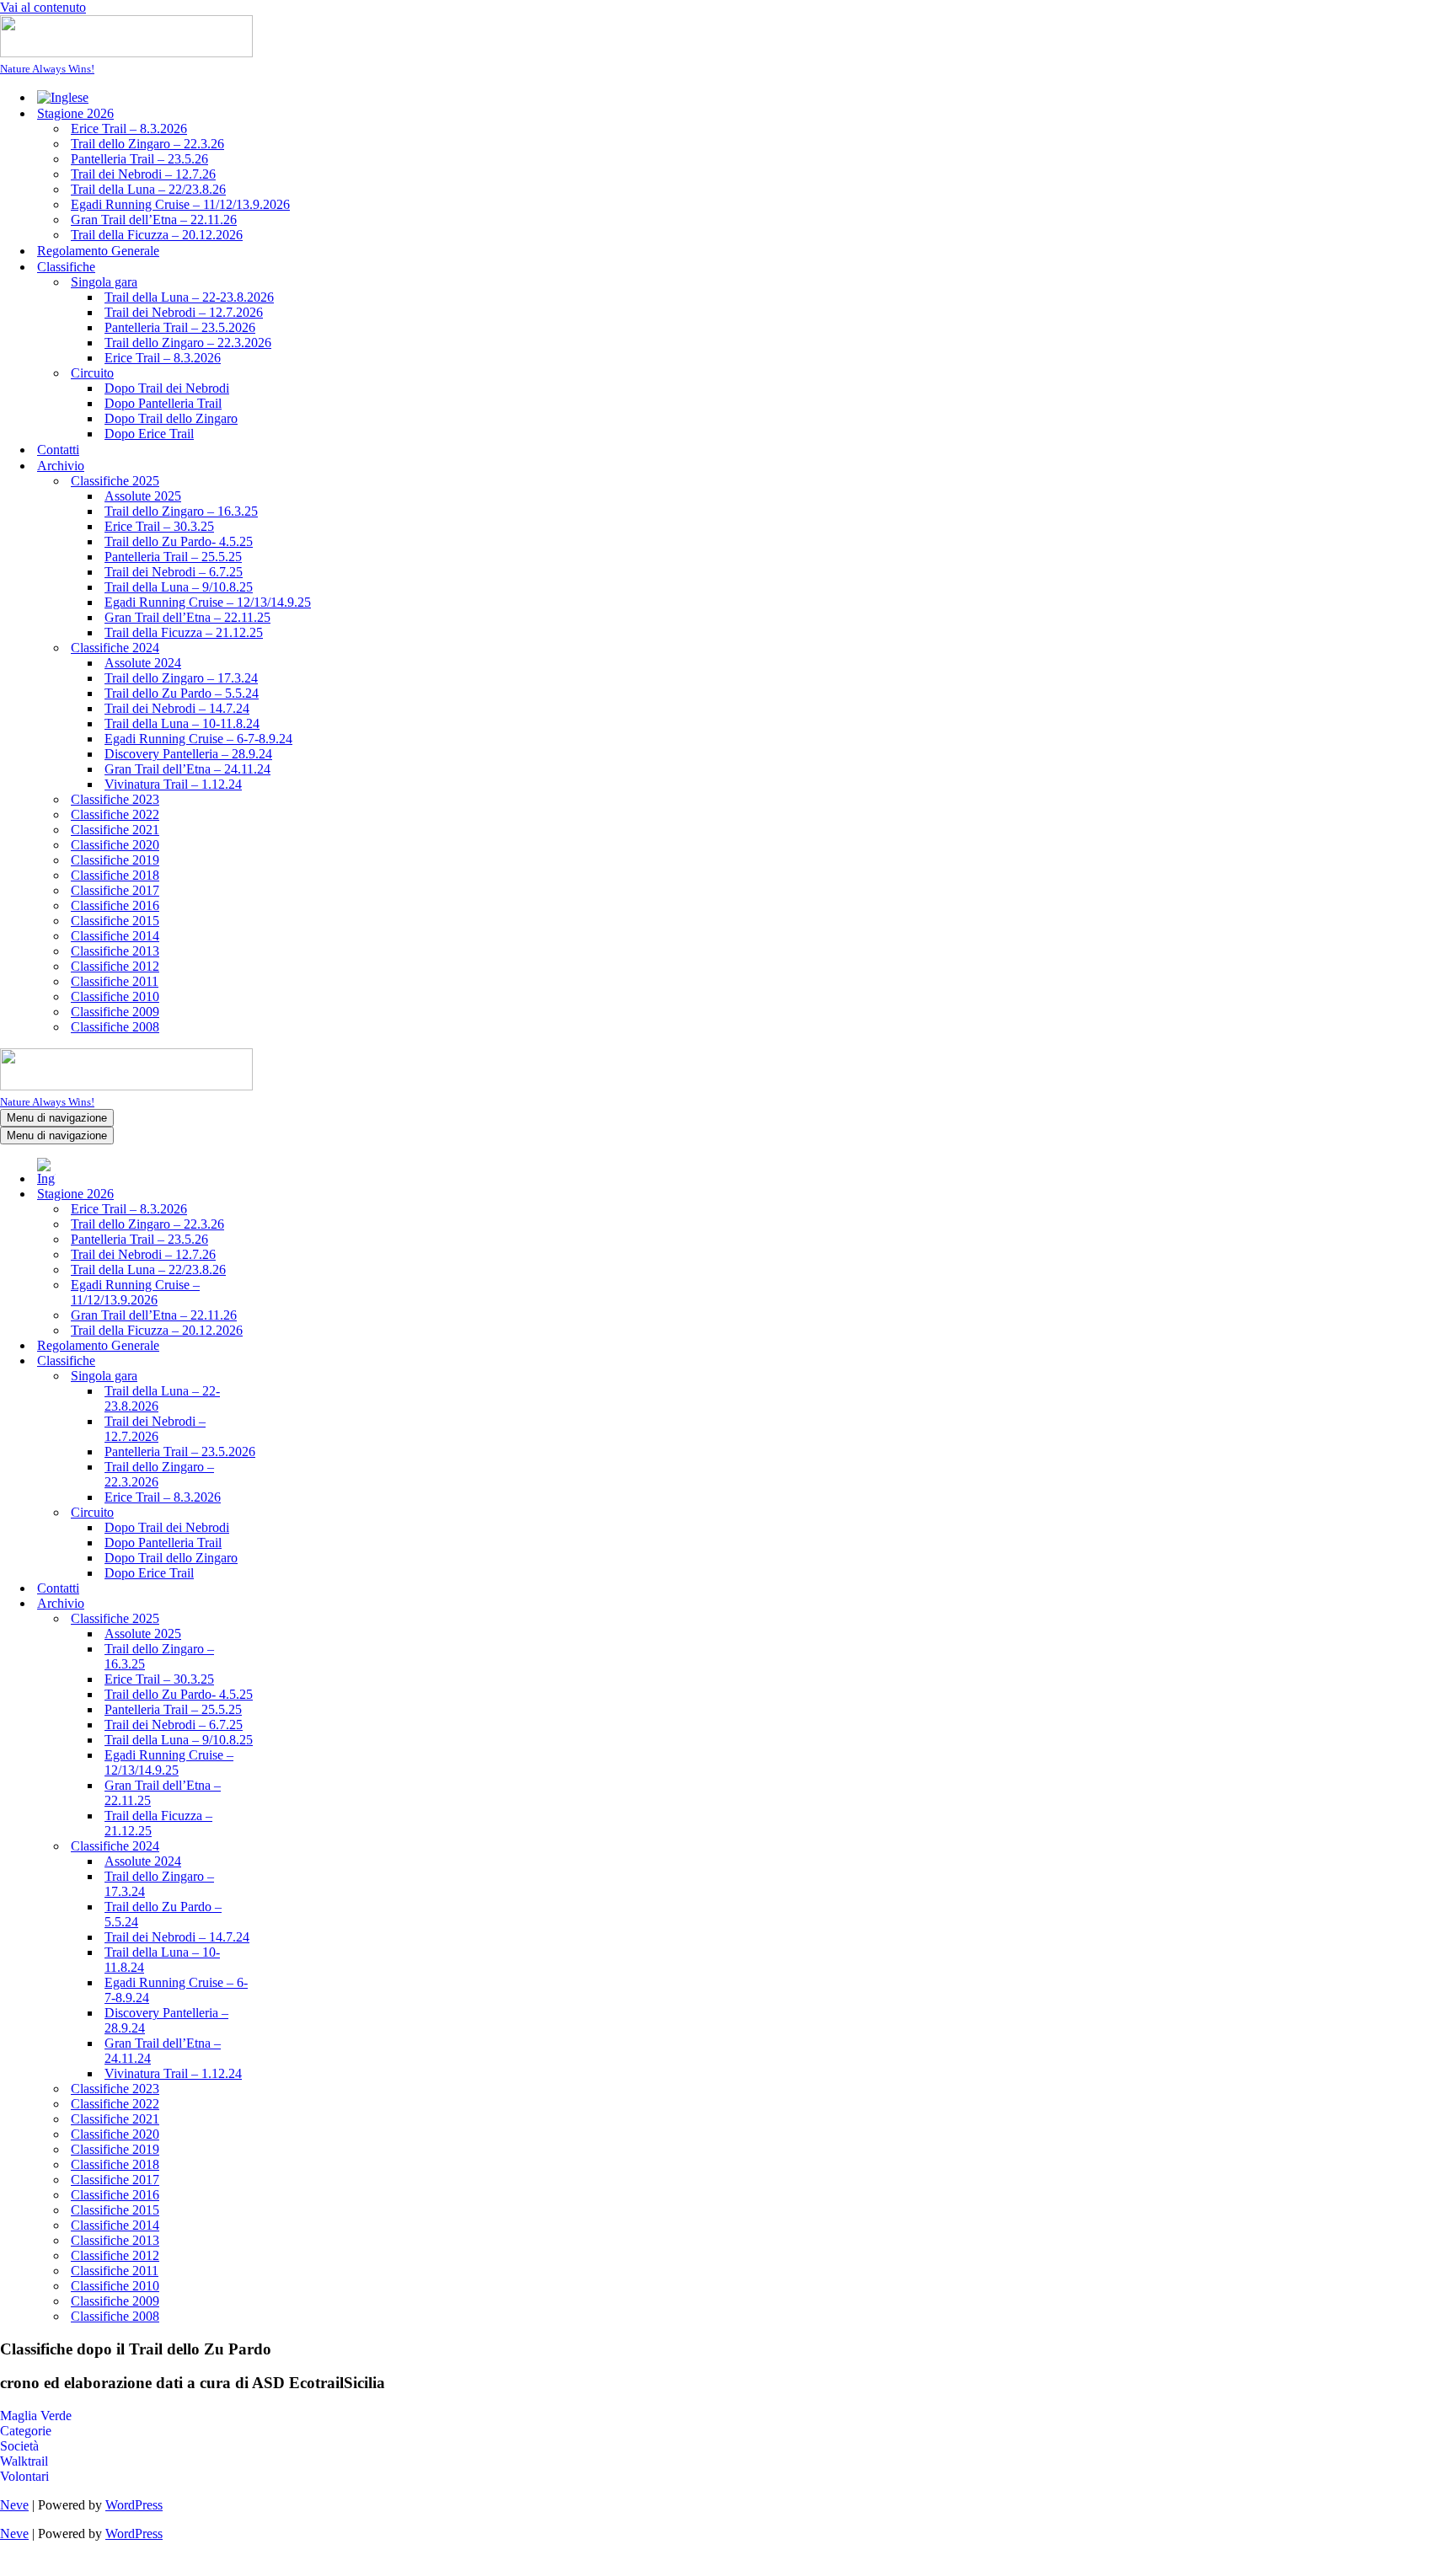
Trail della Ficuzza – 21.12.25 (184, 632)
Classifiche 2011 (115, 981)
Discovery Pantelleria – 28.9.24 (188, 754)
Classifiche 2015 (115, 921)
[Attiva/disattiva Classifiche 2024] (295, 1847)
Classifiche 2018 (115, 875)
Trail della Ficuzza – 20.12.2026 (157, 235)
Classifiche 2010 (115, 996)
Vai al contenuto (43, 7)
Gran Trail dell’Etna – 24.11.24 (187, 769)
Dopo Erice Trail (149, 434)
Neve (14, 2505)
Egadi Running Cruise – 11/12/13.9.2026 (180, 204)
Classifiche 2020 (115, 845)
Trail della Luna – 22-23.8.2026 (189, 297)
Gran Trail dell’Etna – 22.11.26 (154, 220)
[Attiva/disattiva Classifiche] (295, 1361)
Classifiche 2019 (115, 860)
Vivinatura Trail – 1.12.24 (173, 784)
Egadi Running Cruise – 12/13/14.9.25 (208, 602)
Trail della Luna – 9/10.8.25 (179, 587)
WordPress (134, 2505)
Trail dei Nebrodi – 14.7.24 (177, 708)
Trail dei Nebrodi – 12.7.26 (143, 174)
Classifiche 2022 (115, 814)
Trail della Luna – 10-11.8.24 (182, 723)
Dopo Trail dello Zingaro (171, 418)
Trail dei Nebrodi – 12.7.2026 (184, 312)
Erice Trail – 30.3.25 (159, 526)
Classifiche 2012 (115, 966)
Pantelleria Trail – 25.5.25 (173, 557)
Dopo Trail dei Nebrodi (167, 388)
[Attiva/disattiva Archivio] (295, 1604)
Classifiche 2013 (115, 951)
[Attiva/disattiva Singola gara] (295, 1377)
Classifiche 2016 (115, 905)
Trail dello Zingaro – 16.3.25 (181, 511)
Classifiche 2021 (115, 830)
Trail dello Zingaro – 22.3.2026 (188, 343)
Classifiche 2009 (115, 1012)
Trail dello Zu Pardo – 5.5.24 (182, 693)
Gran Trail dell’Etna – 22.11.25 (187, 617)
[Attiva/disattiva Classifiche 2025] (295, 1619)
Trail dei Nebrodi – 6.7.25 (174, 572)
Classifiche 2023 (115, 799)
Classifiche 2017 (115, 890)
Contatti (58, 450)
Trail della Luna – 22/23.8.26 (148, 189)
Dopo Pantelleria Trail (163, 403)
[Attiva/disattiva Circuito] (295, 1513)
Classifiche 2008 (115, 1027)
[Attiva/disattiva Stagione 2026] (295, 1194)
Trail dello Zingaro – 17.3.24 (181, 678)
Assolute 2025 (143, 496)
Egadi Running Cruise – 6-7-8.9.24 (198, 739)
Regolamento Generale (98, 251)
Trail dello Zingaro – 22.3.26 (147, 144)
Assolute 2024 (143, 663)
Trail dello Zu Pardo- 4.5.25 (179, 541)
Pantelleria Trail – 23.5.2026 (180, 327)
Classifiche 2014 (115, 936)
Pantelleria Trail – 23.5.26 (139, 159)
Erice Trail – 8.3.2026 (129, 129)
